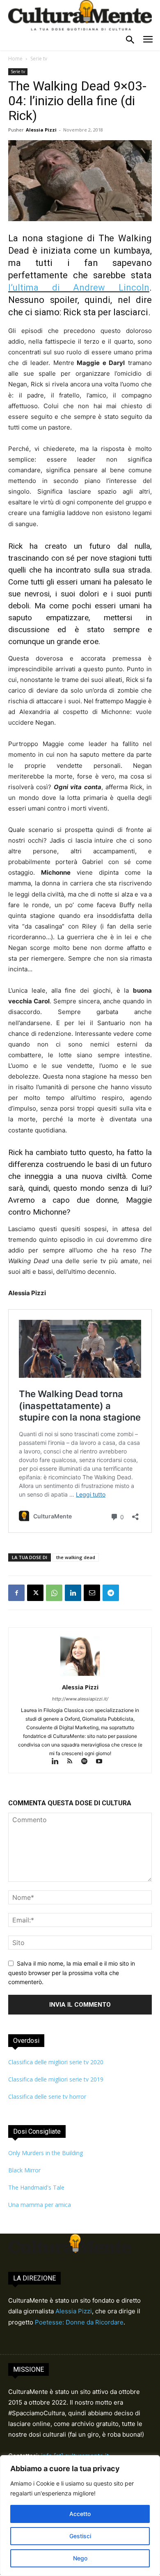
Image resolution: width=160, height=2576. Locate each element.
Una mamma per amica (40, 2205)
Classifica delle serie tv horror (47, 2097)
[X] (35, 1593)
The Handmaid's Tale (36, 2187)
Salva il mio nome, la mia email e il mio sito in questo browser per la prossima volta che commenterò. (72, 1973)
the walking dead (76, 1557)
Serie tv (39, 59)
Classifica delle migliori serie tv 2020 (56, 2062)
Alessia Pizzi (41, 130)
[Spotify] (88, 1762)
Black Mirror (24, 2170)
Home (15, 59)
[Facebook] (16, 1593)
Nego (80, 2558)
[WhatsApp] (54, 1593)
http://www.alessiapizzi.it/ (80, 1699)
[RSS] (73, 1762)
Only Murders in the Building (46, 2153)
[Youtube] (102, 1762)
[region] (80, 2516)
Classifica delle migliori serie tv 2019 (56, 2079)
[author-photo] (80, 1676)
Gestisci (80, 2536)
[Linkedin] (73, 1593)
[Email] (92, 1593)
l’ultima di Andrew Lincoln (79, 288)
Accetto (80, 2514)
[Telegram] (111, 1593)
